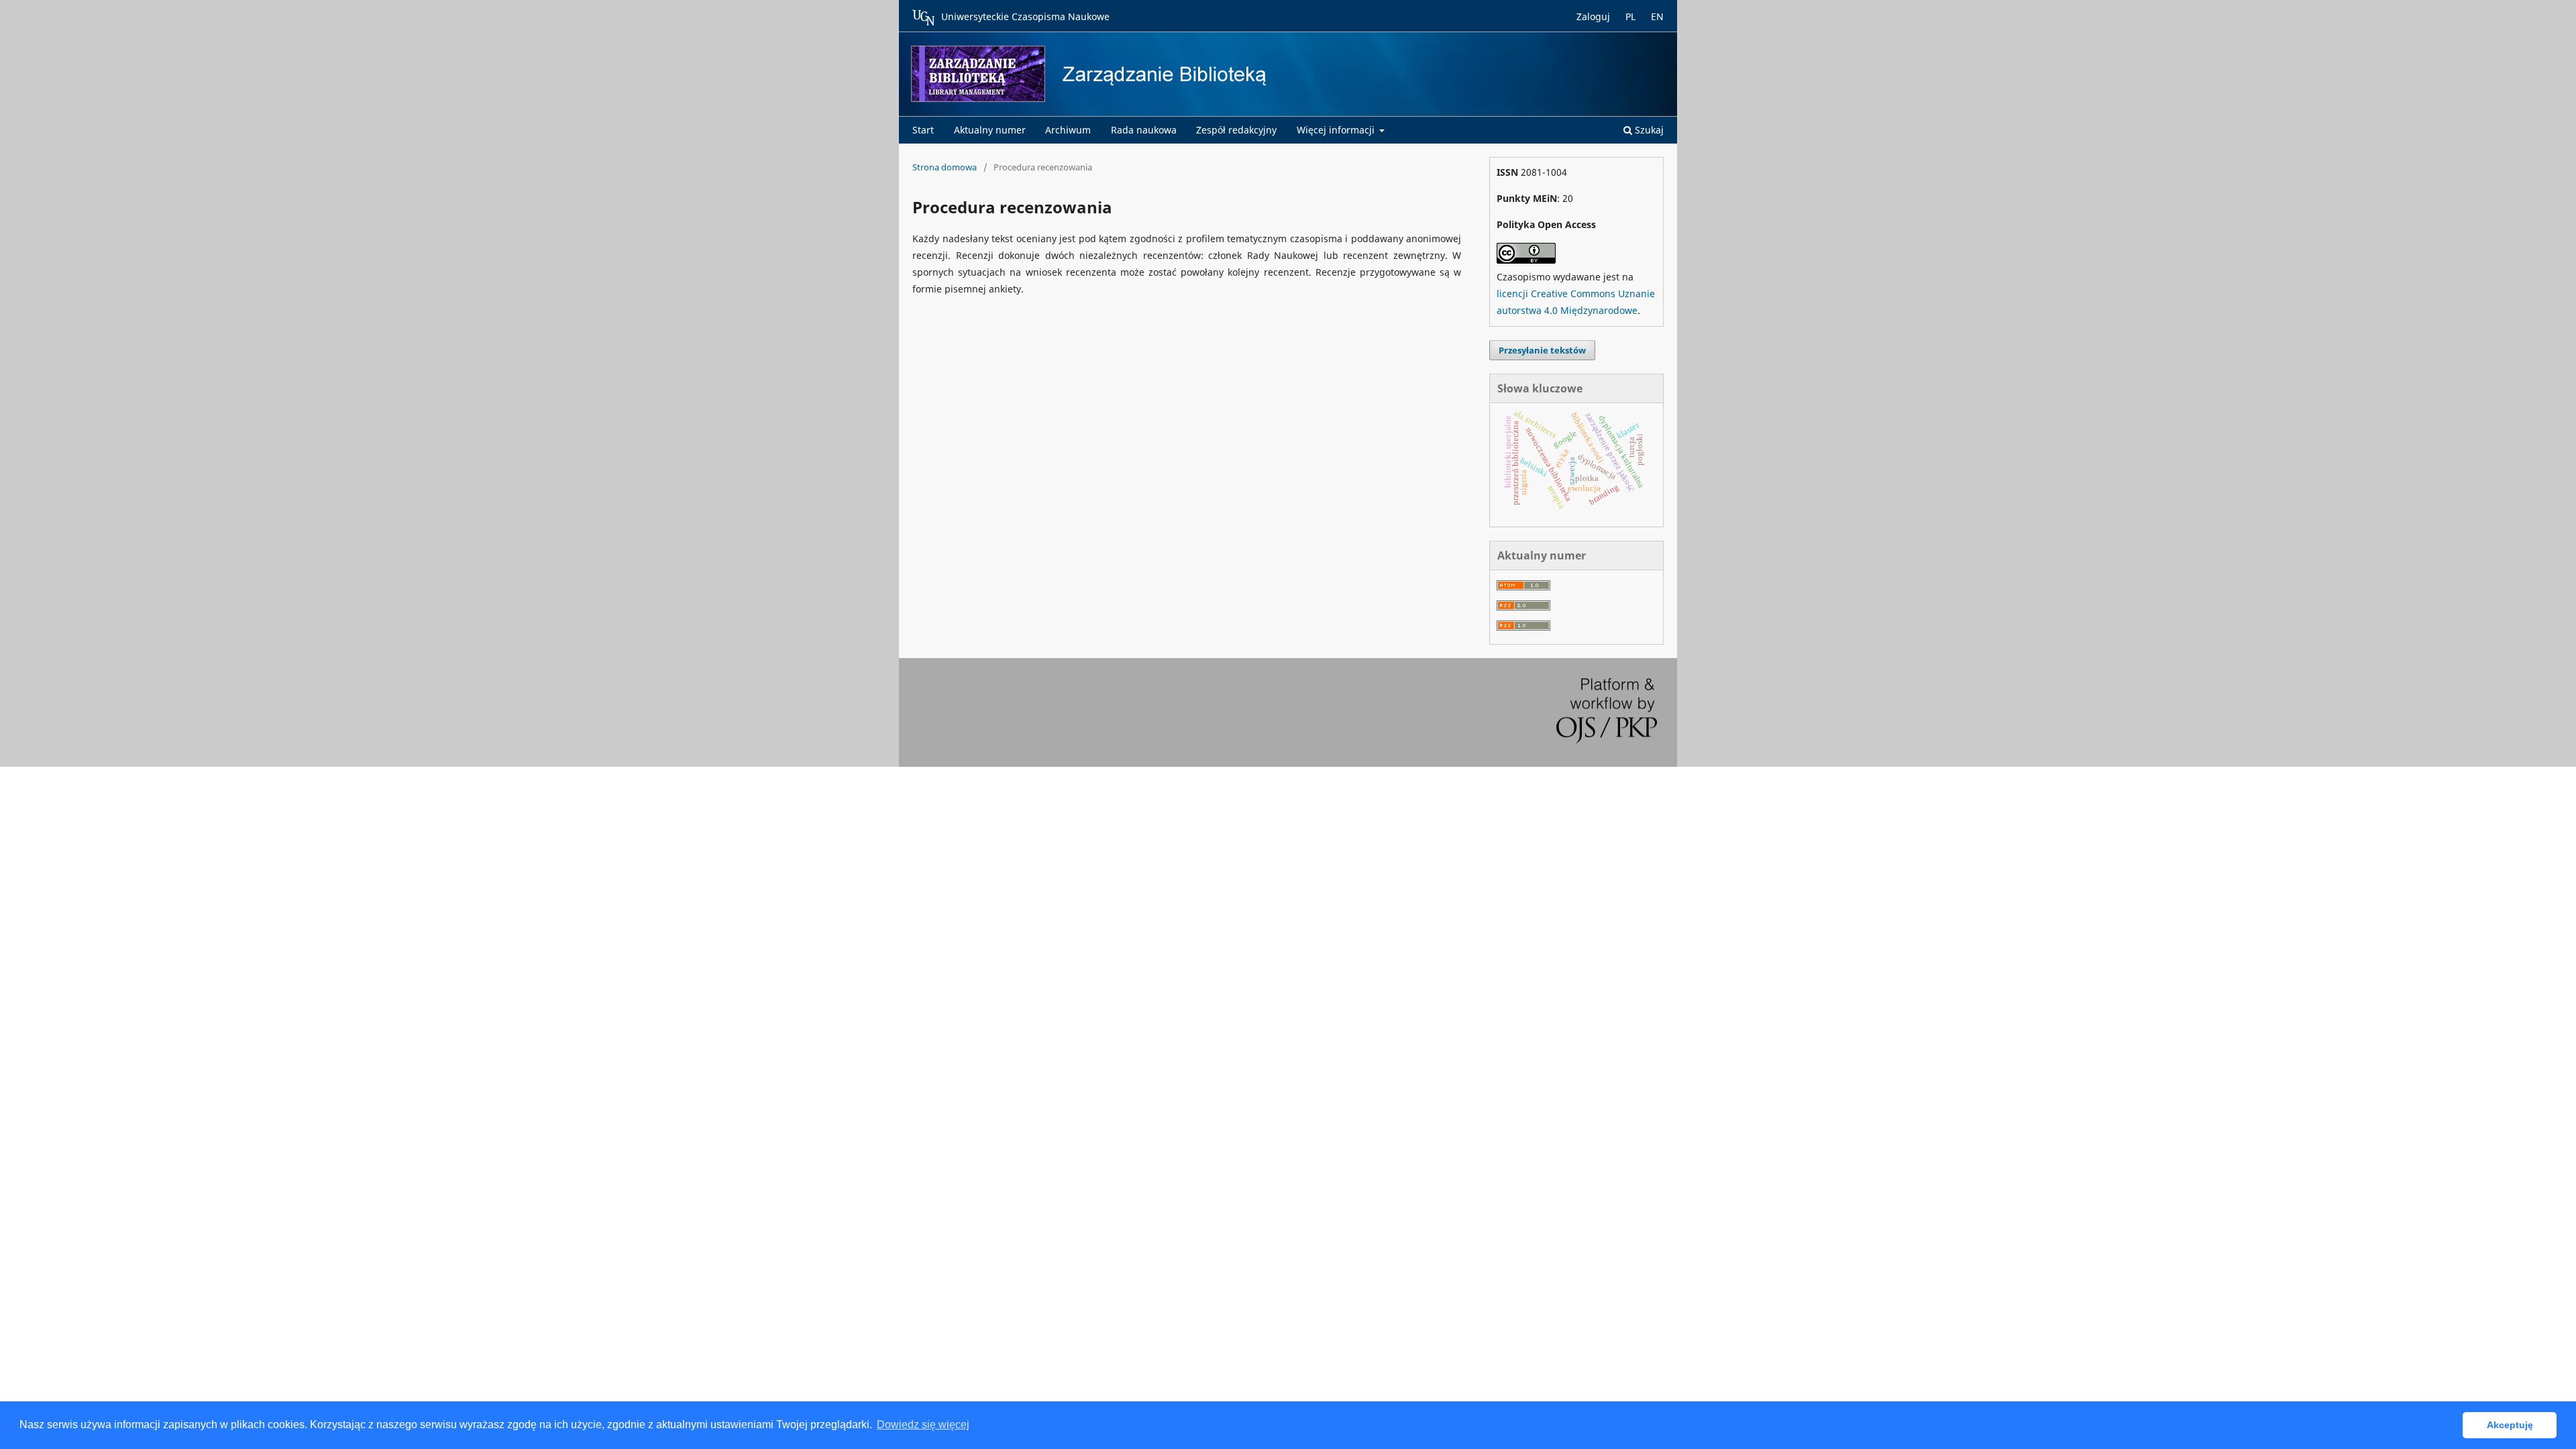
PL (1630, 16)
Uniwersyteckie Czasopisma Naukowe (1025, 16)
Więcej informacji (1337, 130)
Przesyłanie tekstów (1542, 350)
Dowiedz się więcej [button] (923, 1425)
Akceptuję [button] (2510, 1425)
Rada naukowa (1144, 130)
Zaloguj (1593, 16)
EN (1657, 16)
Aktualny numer (990, 130)
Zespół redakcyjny (1236, 130)
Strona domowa (945, 167)
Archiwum (1068, 130)
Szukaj (1648, 130)
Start (923, 130)
